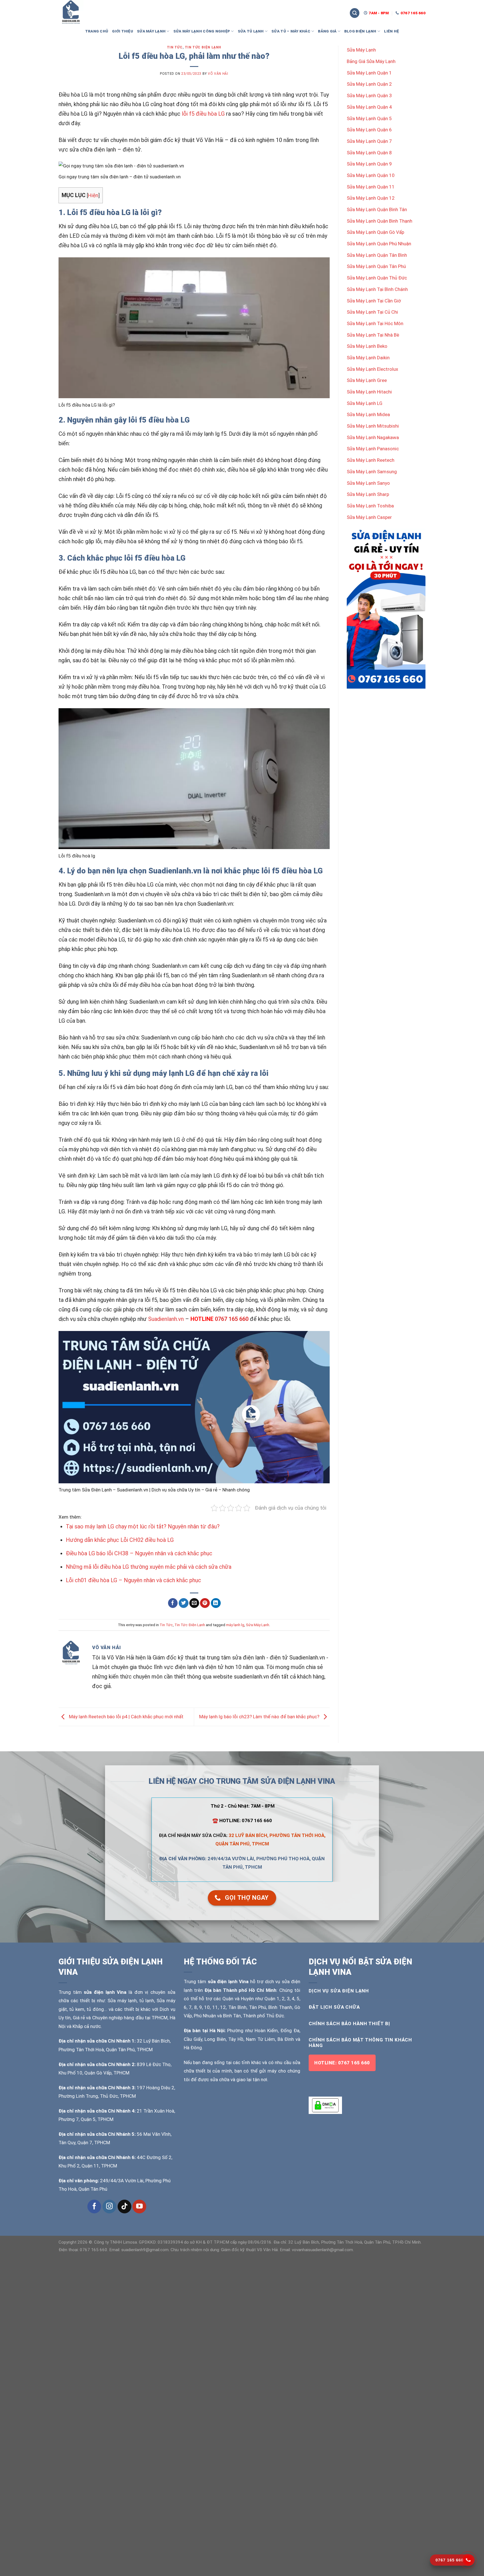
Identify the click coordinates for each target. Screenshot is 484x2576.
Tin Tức (175, 47)
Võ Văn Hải (218, 74)
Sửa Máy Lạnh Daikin (368, 358)
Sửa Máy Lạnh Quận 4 (369, 107)
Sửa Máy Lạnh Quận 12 (371, 198)
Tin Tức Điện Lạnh (203, 47)
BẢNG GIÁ (327, 31)
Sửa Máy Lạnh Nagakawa (373, 437)
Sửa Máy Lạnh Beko (367, 346)
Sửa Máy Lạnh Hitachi (369, 392)
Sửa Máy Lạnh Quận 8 (369, 153)
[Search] (355, 13)
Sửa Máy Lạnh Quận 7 (369, 141)
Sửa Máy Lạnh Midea (368, 414)
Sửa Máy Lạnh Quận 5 (369, 118)
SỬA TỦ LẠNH (251, 31)
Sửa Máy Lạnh (258, 1625)
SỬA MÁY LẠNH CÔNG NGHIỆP (202, 31)
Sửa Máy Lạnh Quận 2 (369, 84)
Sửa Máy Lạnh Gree (367, 380)
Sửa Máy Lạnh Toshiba (370, 506)
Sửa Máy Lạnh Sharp (368, 494)
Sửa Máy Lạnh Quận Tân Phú (376, 266)
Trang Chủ (97, 31)
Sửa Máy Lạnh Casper (369, 517)
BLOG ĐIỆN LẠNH (360, 31)
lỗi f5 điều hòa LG (203, 114)
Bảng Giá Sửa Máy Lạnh (371, 61)
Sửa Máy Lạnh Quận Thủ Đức (377, 278)
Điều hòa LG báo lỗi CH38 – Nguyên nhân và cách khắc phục (139, 1553)
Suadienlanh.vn (166, 1319)
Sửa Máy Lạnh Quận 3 (369, 95)
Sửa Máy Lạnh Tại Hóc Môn (375, 323)
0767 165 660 (232, 1319)
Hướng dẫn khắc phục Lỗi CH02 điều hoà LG (120, 1540)
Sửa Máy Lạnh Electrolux (372, 369)
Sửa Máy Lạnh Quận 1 (369, 73)
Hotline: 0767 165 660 (342, 2063)
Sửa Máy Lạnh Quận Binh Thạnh (380, 221)
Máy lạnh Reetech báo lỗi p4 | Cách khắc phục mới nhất (126, 1717)
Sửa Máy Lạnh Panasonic (373, 449)
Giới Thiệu (123, 31)
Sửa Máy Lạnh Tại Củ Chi (372, 312)
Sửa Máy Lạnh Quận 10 (371, 175)
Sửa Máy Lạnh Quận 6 (369, 130)
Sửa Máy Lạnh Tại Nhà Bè (373, 335)
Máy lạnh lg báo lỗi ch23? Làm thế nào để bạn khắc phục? (260, 1717)
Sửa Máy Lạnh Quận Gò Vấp (375, 232)
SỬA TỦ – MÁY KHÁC (291, 31)
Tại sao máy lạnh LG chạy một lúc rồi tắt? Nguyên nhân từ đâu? (143, 1526)
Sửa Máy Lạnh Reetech (371, 460)
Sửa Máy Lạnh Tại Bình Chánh (377, 289)
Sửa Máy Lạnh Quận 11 (371, 187)
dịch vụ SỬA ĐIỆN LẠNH (339, 1991)
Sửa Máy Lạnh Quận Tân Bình (377, 255)
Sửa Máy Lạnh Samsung (372, 472)
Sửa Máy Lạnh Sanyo (368, 483)
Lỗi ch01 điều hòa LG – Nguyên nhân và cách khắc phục (133, 1580)
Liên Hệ (391, 31)
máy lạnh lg (235, 1625)
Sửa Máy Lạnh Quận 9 (369, 164)
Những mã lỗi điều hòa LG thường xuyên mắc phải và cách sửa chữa (149, 1567)
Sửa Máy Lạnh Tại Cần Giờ (374, 301)
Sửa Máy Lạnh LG (365, 403)
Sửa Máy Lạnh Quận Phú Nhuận (379, 244)
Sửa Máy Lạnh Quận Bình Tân (377, 209)
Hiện (93, 195)
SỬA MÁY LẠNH (151, 31)
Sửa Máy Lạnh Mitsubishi (373, 426)
